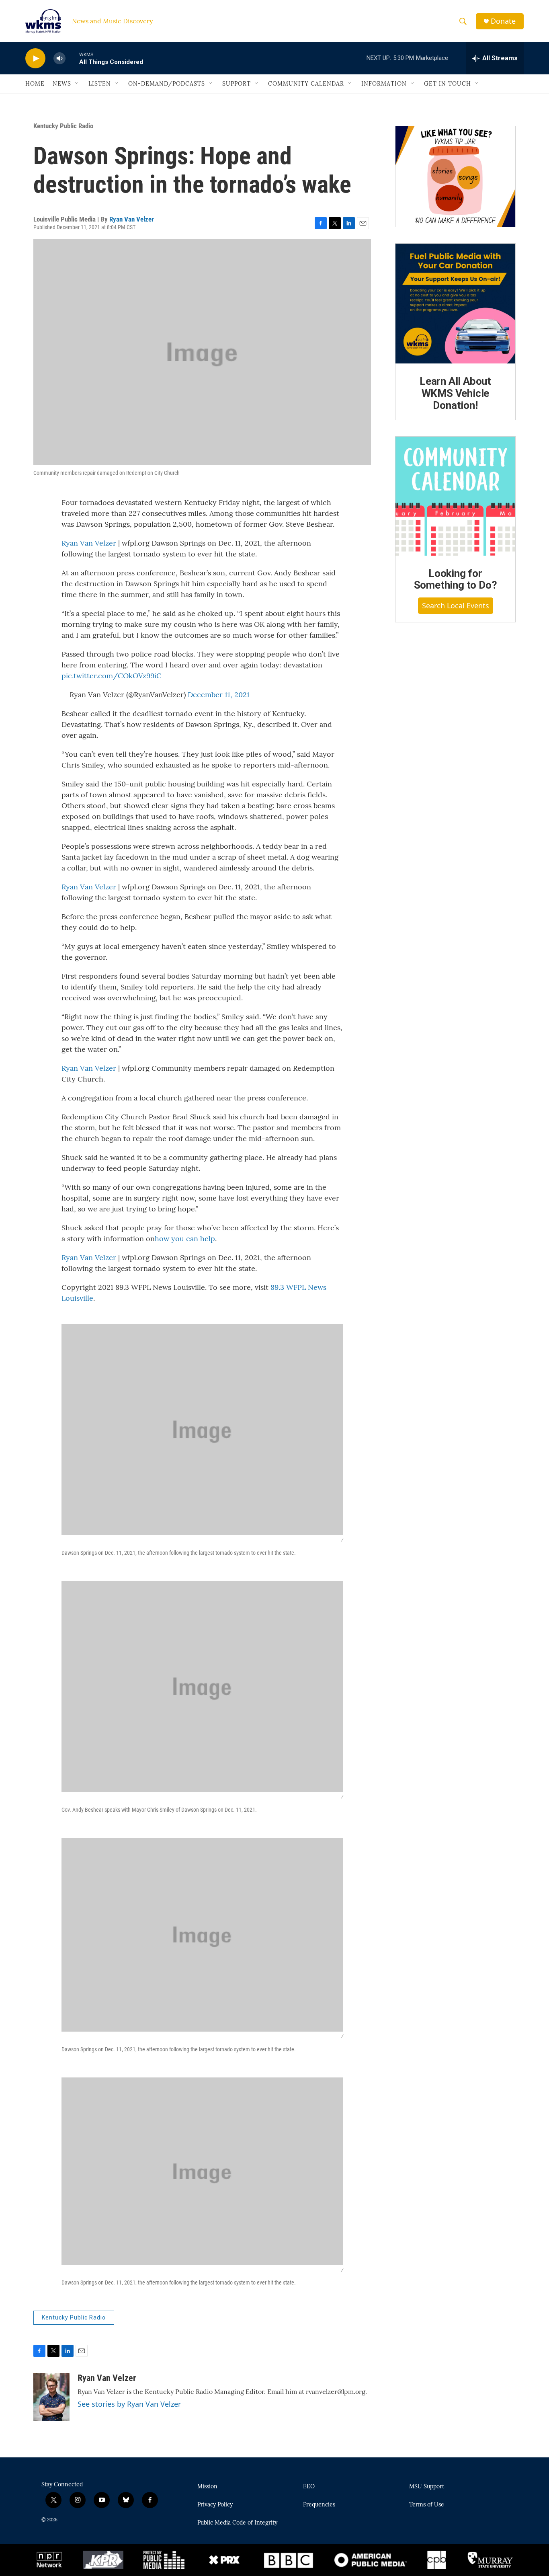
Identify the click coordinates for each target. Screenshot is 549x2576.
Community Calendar (306, 84)
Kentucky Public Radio (63, 126)
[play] (35, 58)
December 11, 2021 (219, 695)
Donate (503, 21)
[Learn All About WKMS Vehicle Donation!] (455, 304)
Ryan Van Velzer (132, 219)
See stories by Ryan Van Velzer (129, 2404)
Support (237, 84)
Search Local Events (456, 606)
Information (384, 84)
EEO (309, 2487)
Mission (207, 2487)
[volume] (59, 58)
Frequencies (319, 2505)
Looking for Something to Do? (456, 579)
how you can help (185, 1239)
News (62, 84)
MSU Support (427, 2487)
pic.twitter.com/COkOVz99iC (112, 676)
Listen (100, 84)
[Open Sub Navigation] (77, 84)
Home (35, 84)
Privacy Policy (215, 2505)
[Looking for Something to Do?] (455, 496)
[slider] (72, 58)
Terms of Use (427, 2505)
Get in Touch (448, 84)
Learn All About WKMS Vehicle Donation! (455, 393)
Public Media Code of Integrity (237, 2523)
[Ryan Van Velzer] (51, 2397)
